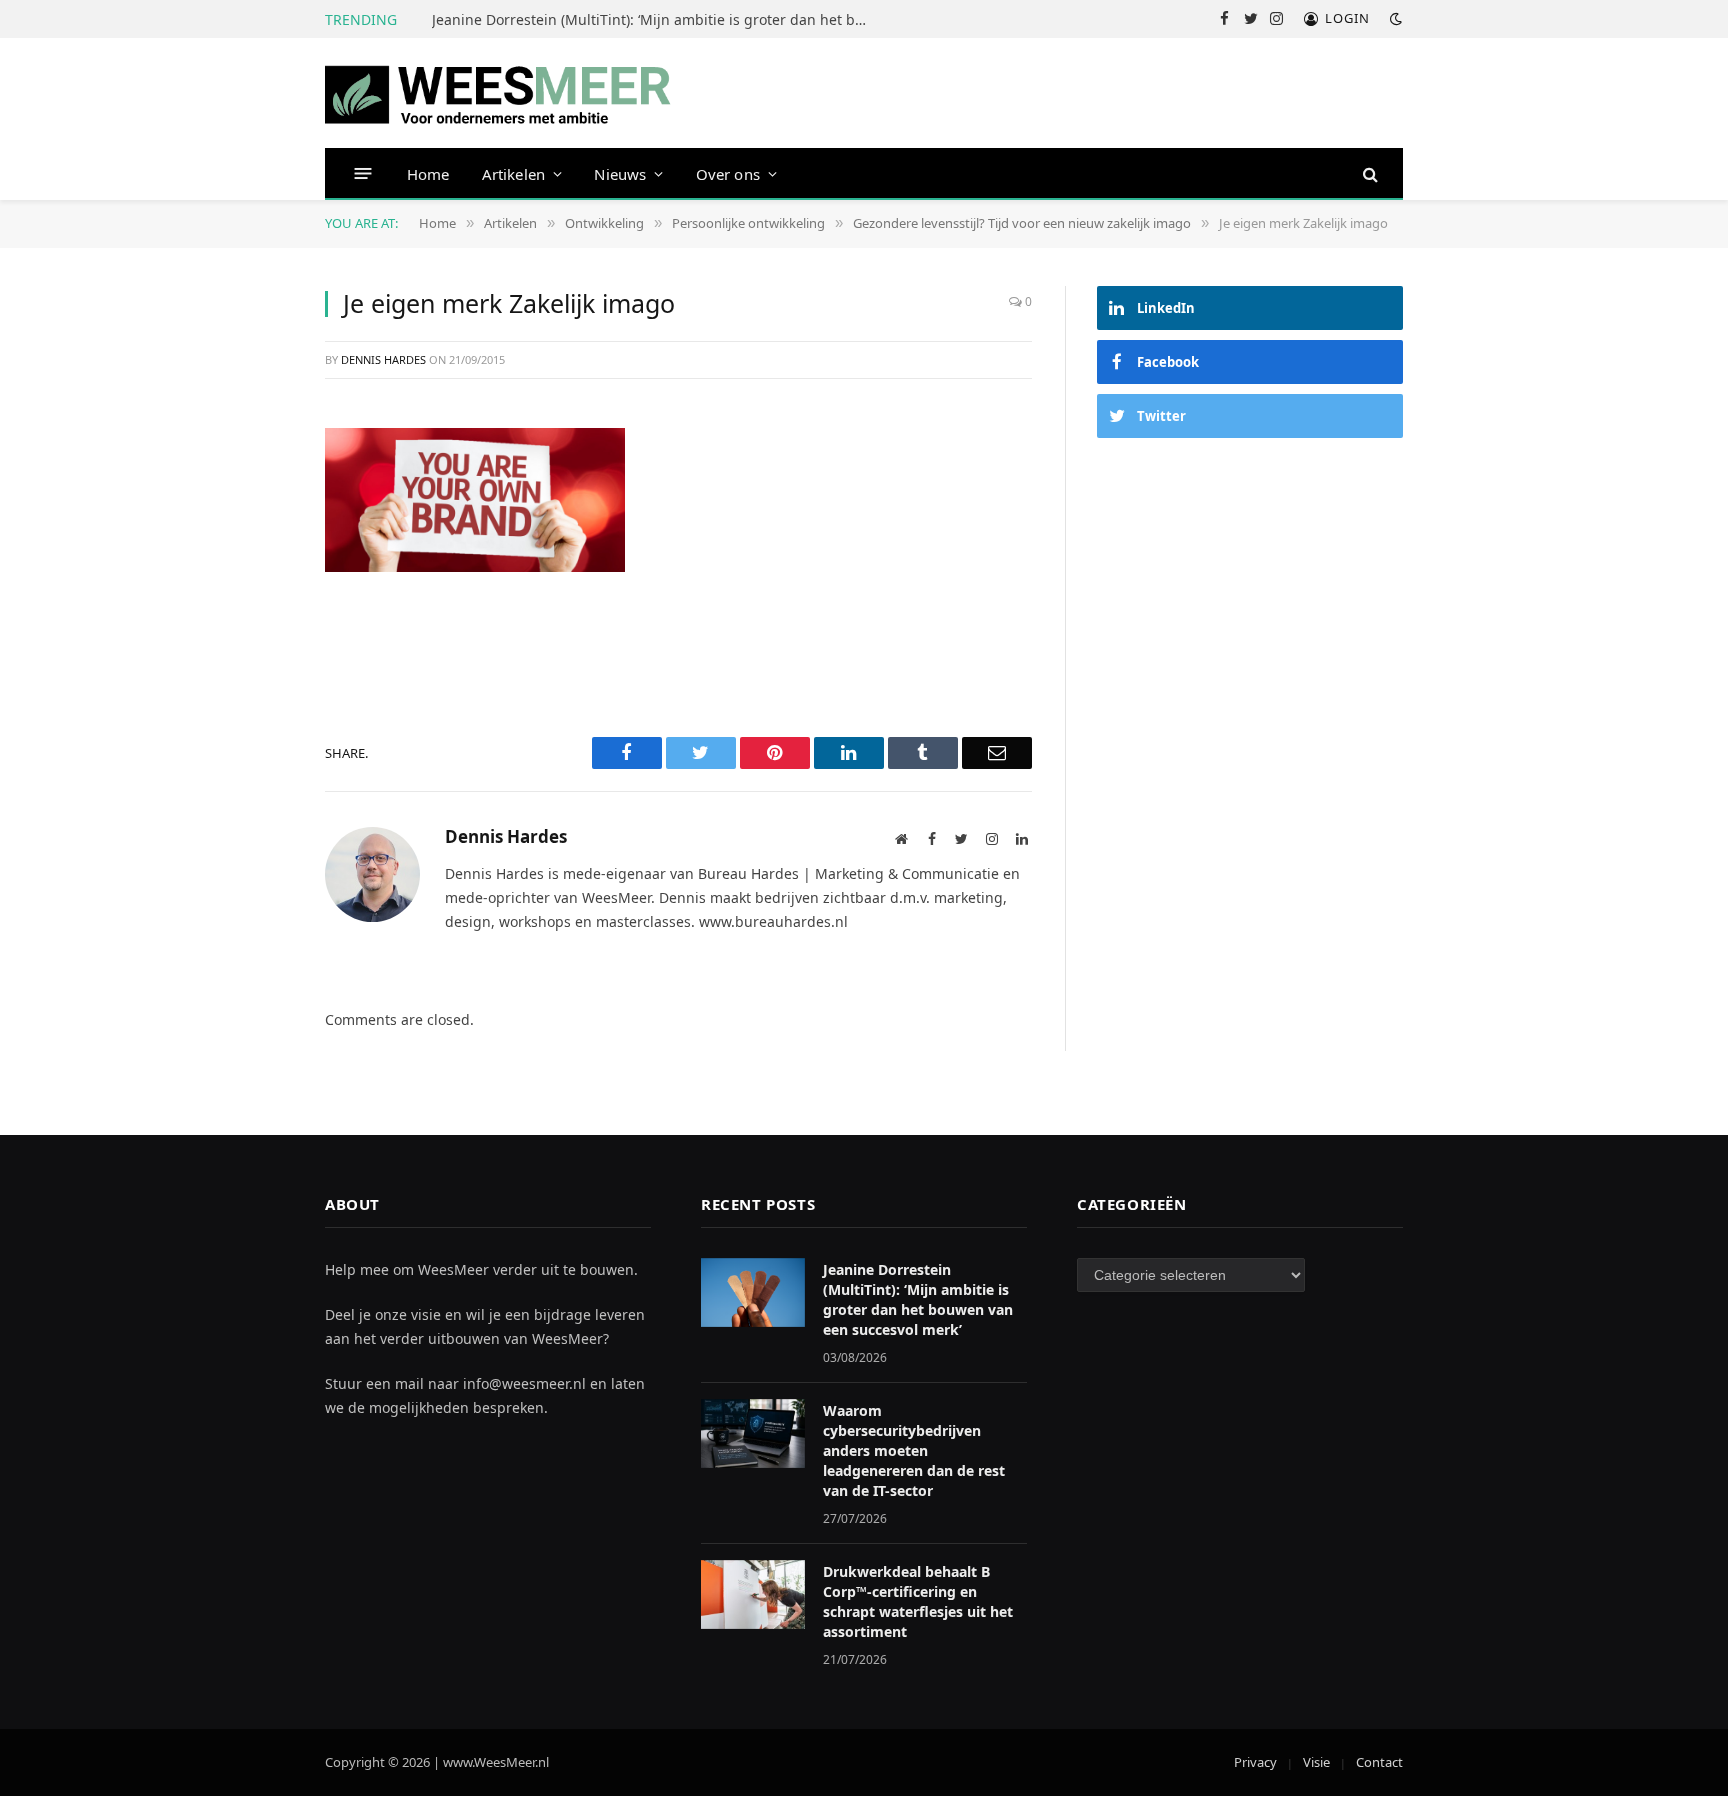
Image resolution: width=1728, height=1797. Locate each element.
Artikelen (514, 174)
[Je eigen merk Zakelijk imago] (475, 498)
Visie (1316, 1762)
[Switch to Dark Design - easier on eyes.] (1394, 19)
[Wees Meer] (498, 93)
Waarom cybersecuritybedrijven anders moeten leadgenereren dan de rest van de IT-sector (914, 1450)
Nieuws (620, 174)
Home (428, 174)
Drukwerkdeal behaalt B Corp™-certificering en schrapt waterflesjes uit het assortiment (918, 1601)
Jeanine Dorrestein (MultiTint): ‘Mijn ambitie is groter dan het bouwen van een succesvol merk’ (657, 20)
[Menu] (363, 173)
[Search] (1368, 173)
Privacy (1255, 1762)
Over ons (728, 174)
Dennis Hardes (383, 359)
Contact (1379, 1762)
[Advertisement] (1250, 608)
